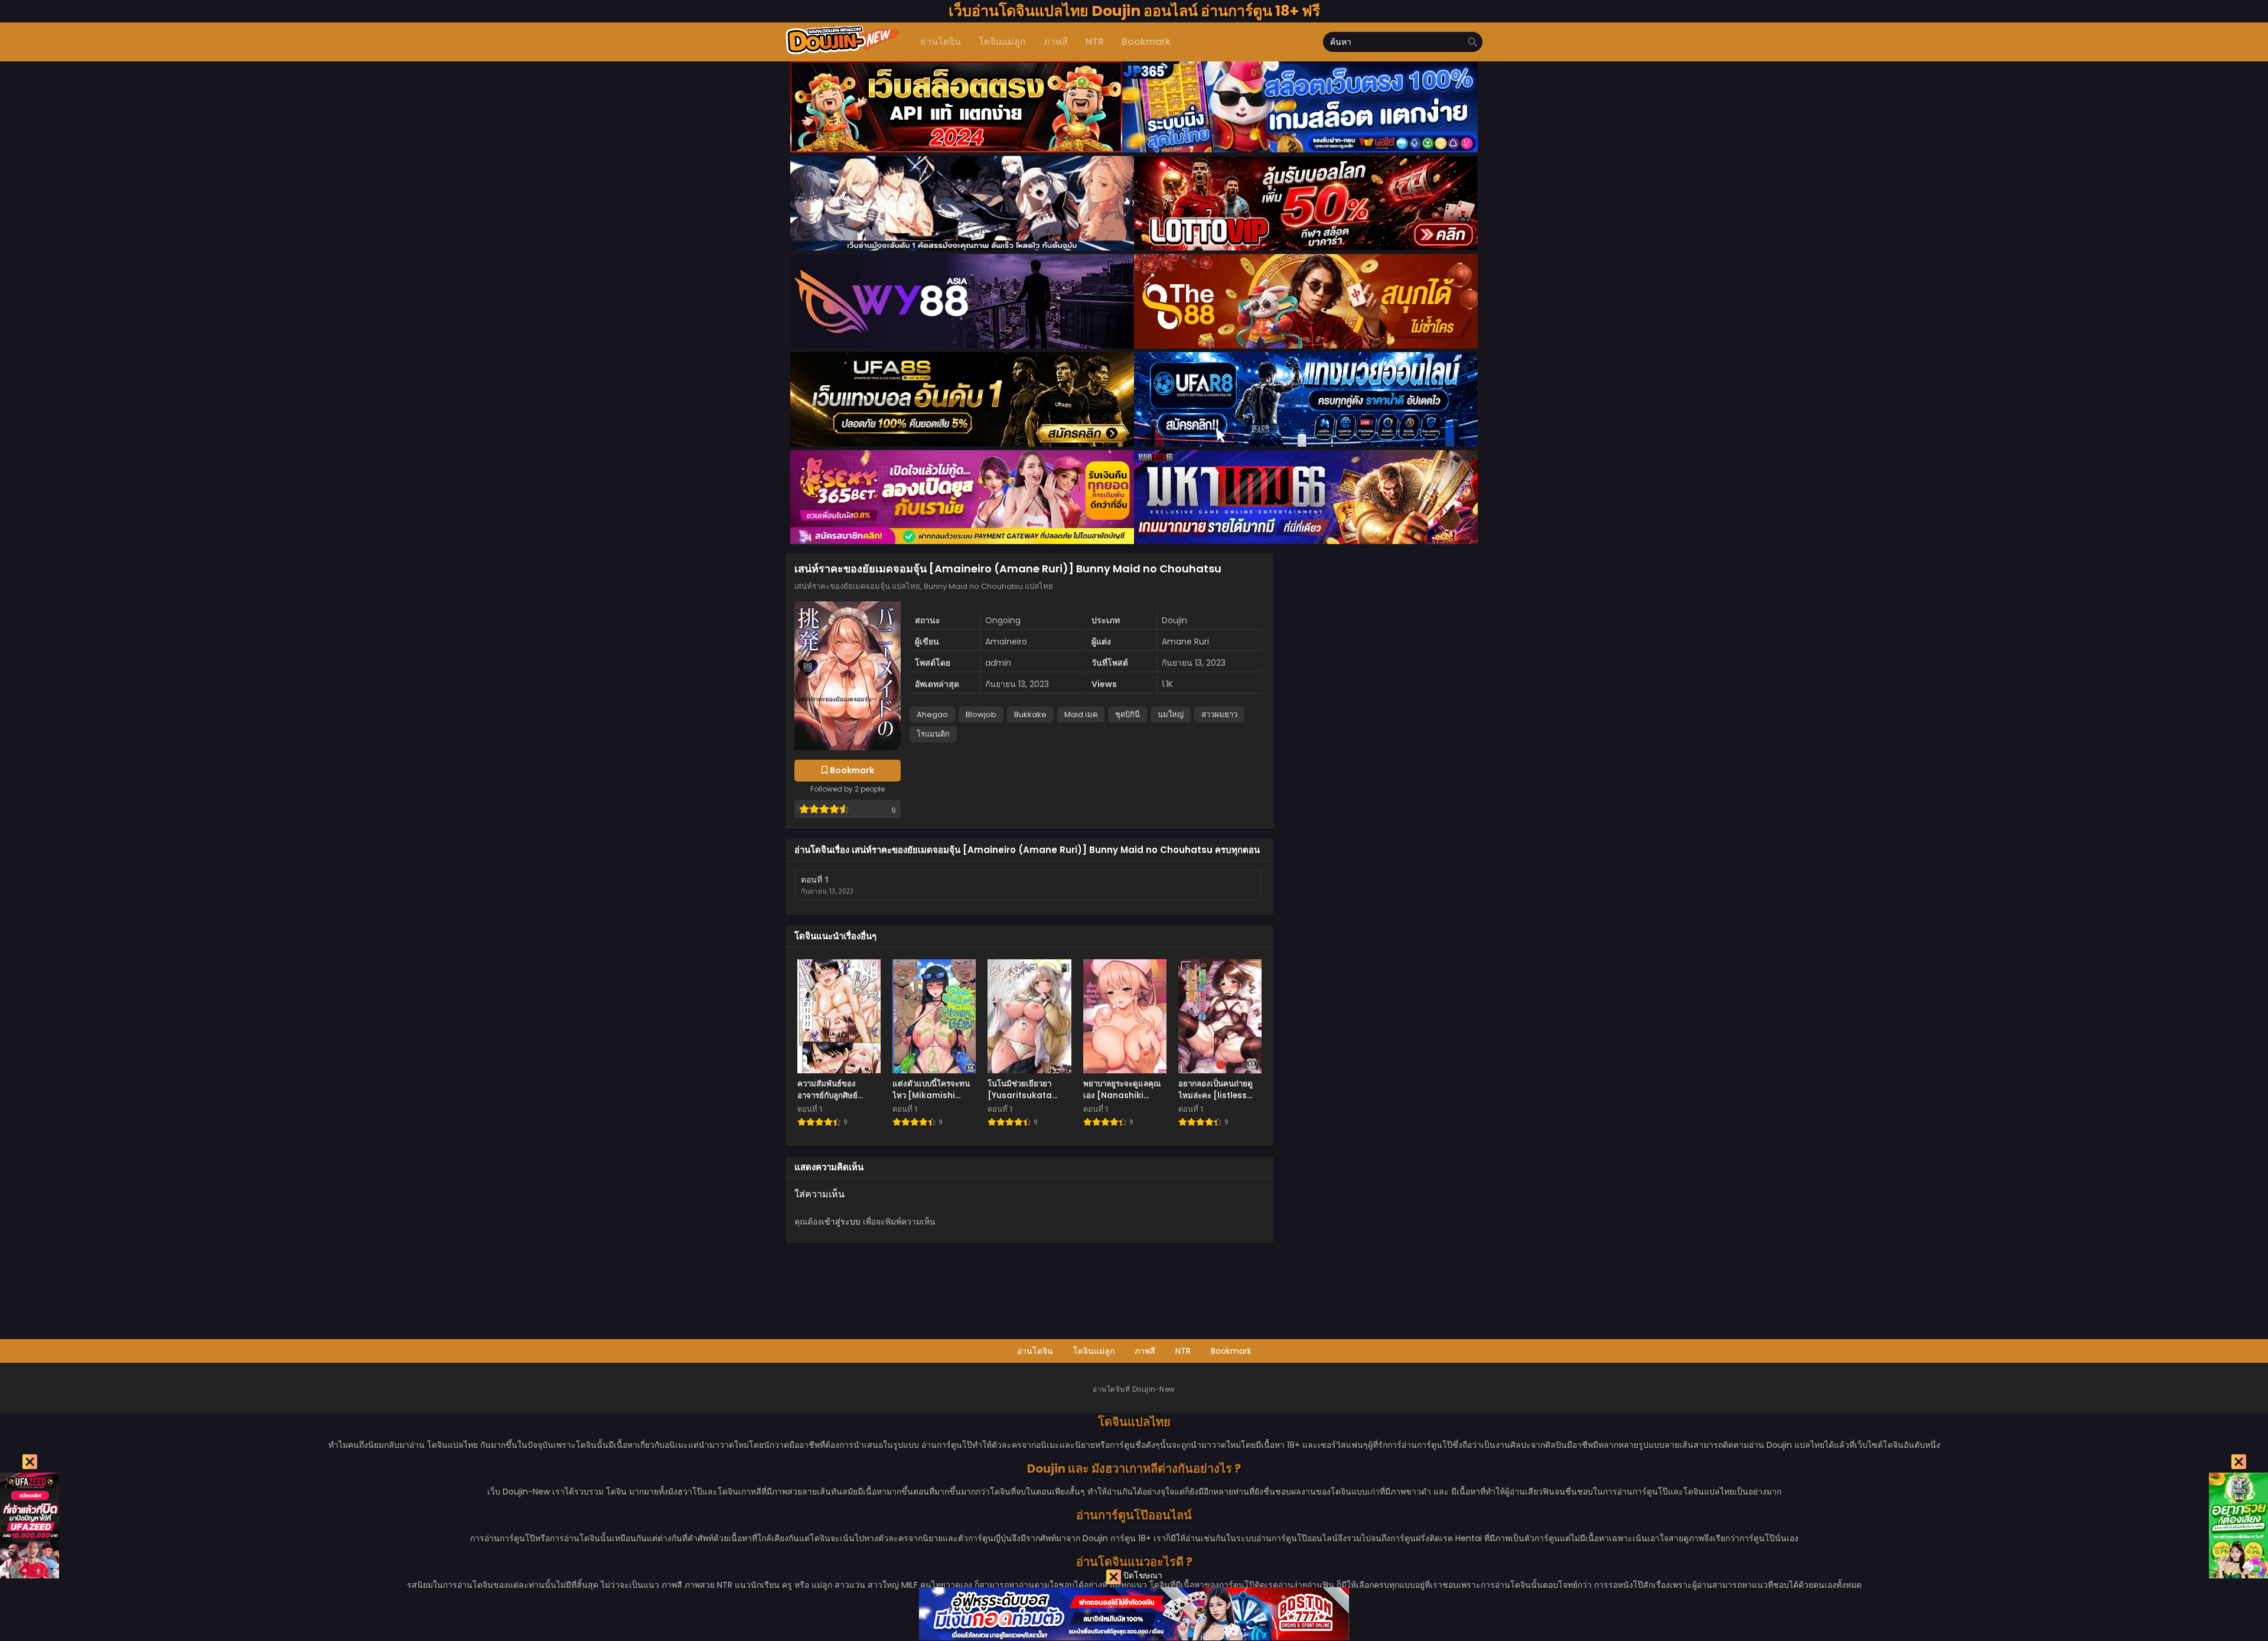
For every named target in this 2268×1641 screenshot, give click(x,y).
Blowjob (981, 714)
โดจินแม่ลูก (1094, 1351)
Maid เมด (1081, 714)
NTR (1183, 1351)
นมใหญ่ (1171, 714)
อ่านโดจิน (1035, 1351)
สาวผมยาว (1219, 714)
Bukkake (1030, 714)
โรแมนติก (933, 734)
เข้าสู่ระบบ (841, 1222)
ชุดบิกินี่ (1128, 714)
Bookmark (1231, 1351)
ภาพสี (1145, 1351)
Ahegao (932, 714)
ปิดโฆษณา (1142, 1575)
